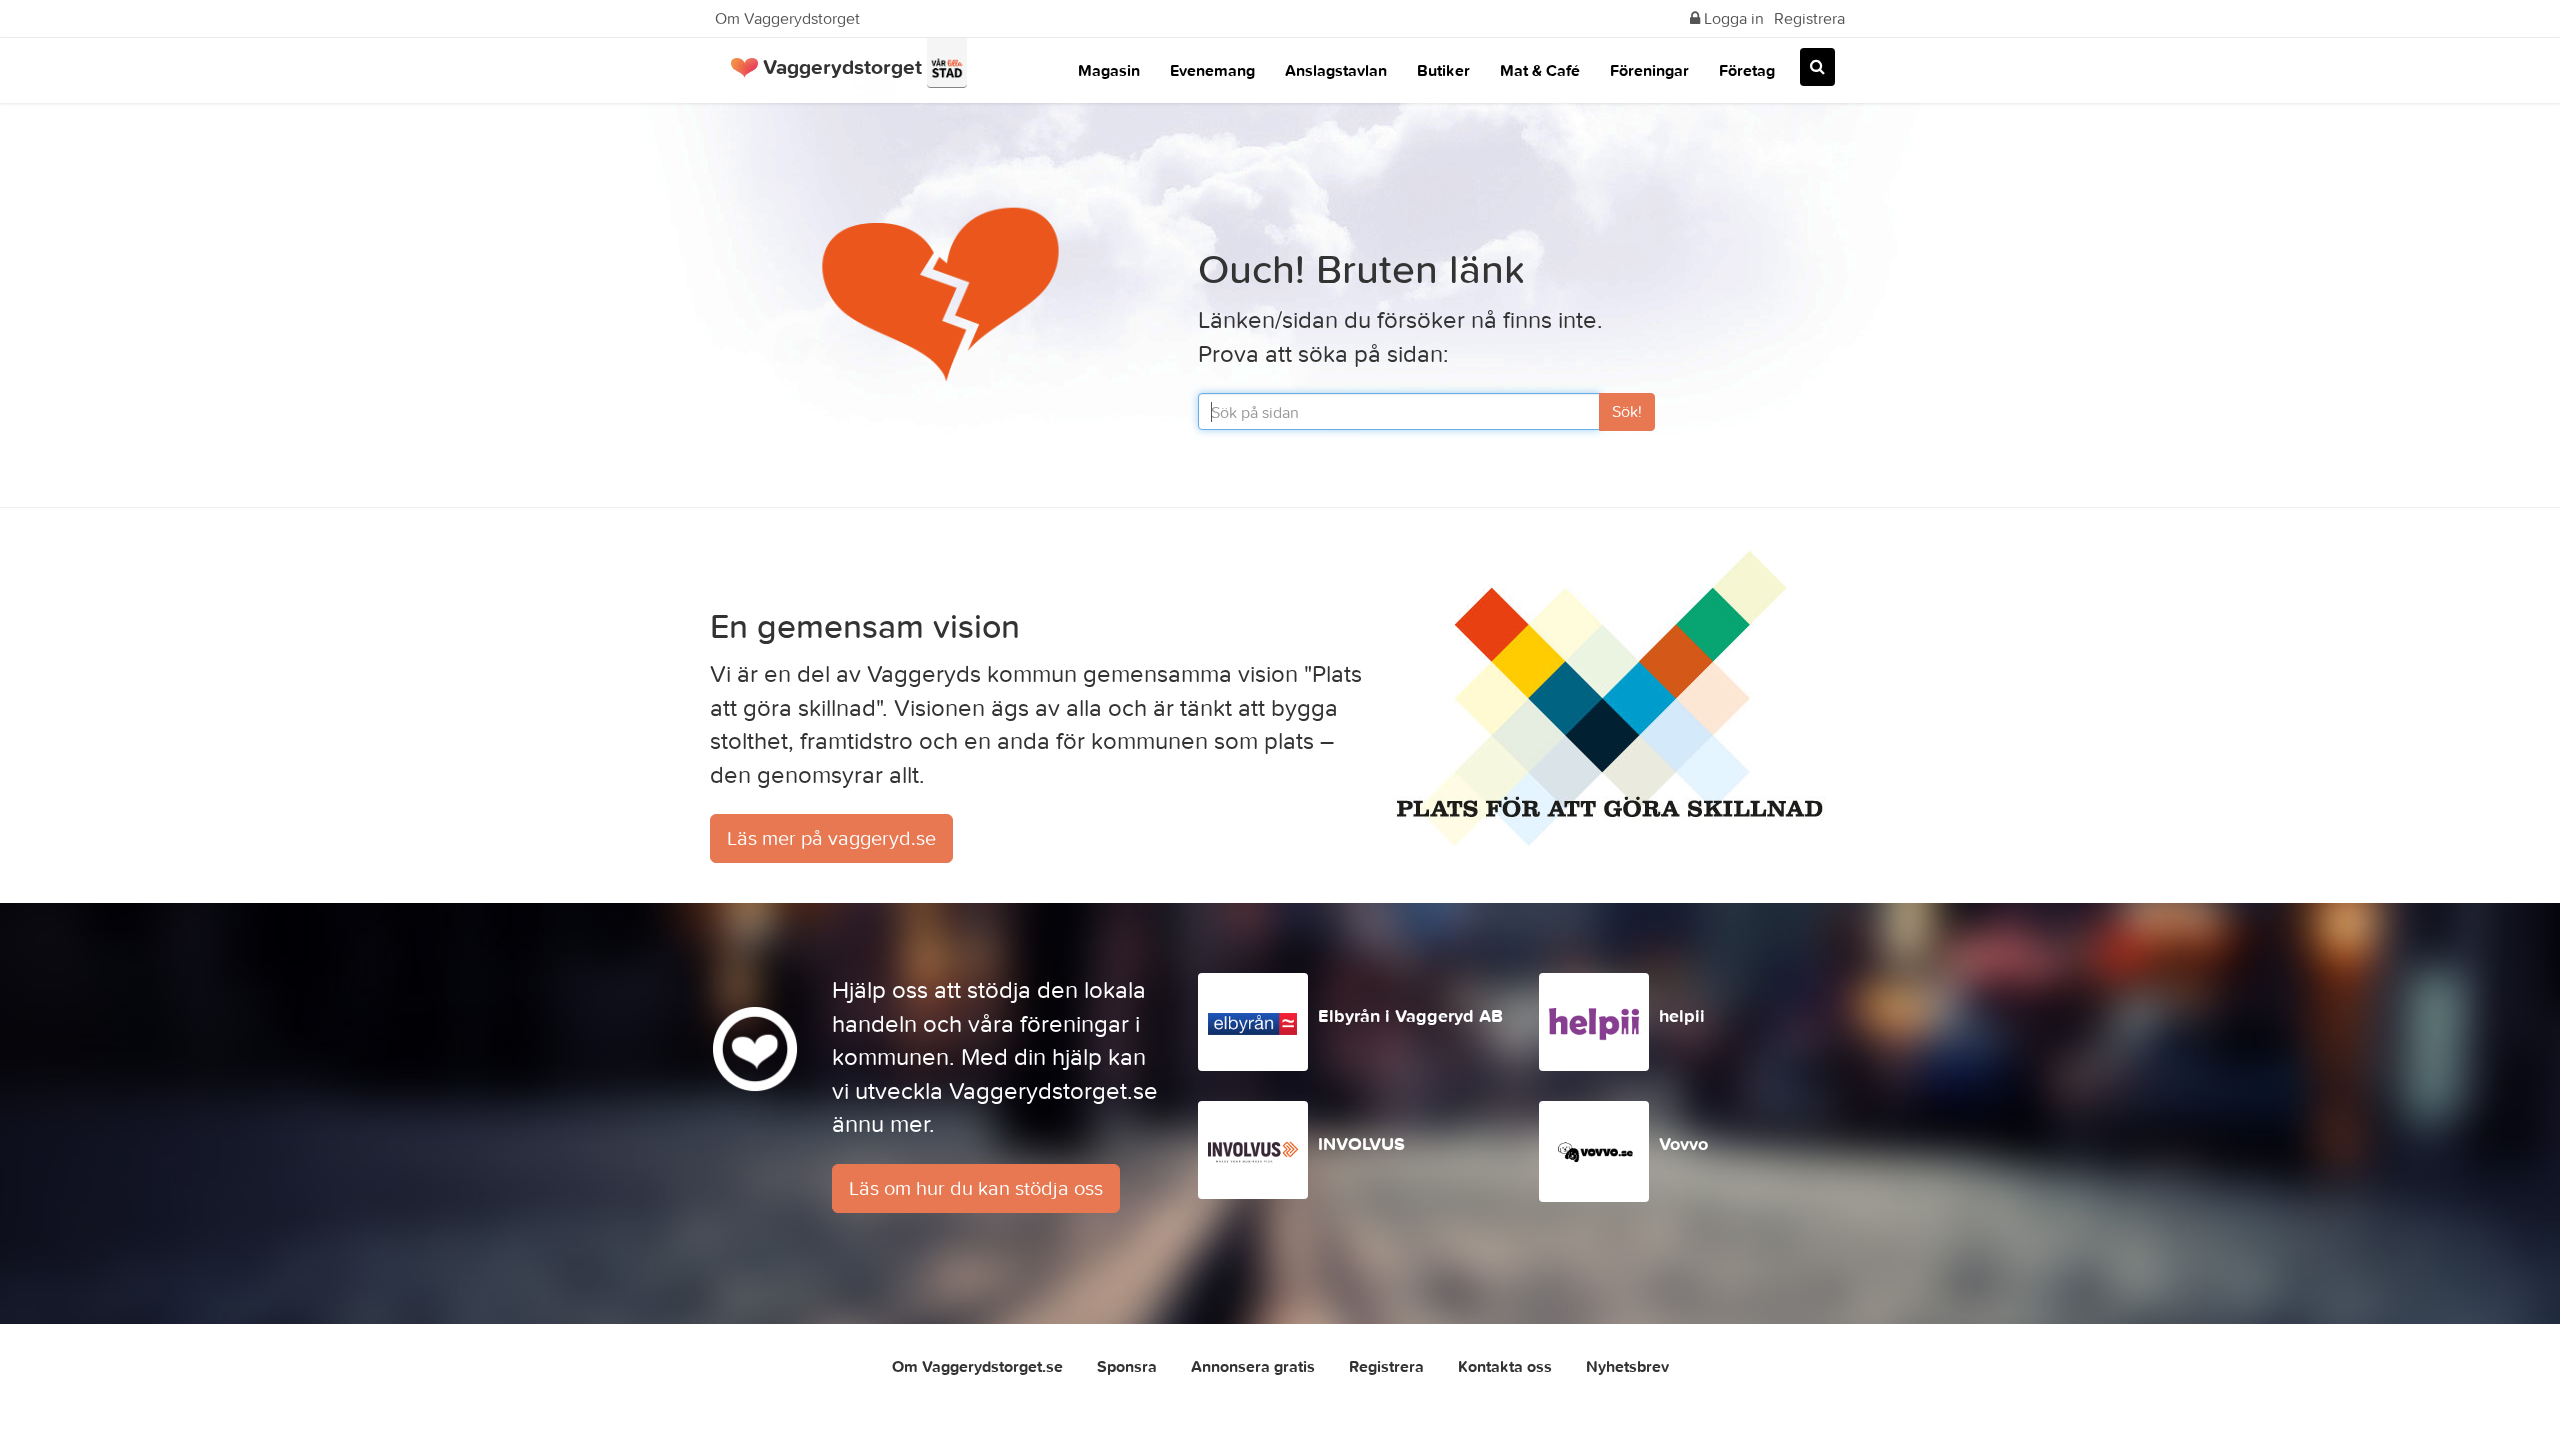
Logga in (1732, 18)
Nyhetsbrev (1627, 1366)
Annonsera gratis (1253, 1366)
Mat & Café (1540, 70)
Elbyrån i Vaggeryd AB (1410, 1015)
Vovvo (1683, 1143)
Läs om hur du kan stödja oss (976, 1187)
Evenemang (1212, 70)
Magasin (1109, 70)
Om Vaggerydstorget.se (977, 1366)
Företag (1747, 70)
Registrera (1809, 18)
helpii (1682, 1015)
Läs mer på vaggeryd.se (831, 837)
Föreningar (1649, 70)
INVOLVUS (1361, 1143)
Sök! (1627, 411)
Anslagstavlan (1336, 70)
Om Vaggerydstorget (787, 18)
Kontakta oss (1505, 1366)
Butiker (1443, 70)
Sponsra (1127, 1366)
